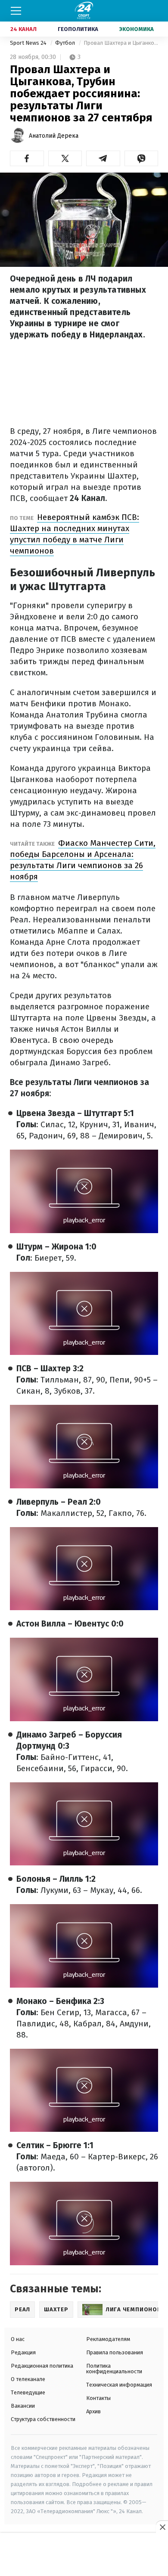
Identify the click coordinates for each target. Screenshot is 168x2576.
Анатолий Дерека (54, 136)
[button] (27, 158)
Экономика (137, 29)
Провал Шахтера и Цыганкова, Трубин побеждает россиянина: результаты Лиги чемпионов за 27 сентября (121, 43)
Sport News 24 (29, 43)
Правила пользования (115, 2352)
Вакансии (23, 2406)
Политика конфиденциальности (114, 2369)
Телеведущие (28, 2392)
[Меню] (16, 11)
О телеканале (28, 2379)
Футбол (66, 43)
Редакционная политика (42, 2366)
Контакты (98, 2398)
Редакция (23, 2352)
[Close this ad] (162, 2527)
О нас (18, 2339)
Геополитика (78, 29)
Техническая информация (119, 2385)
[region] (84, 2555)
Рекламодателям (108, 2339)
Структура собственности (43, 2419)
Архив (93, 2411)
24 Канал (23, 29)
